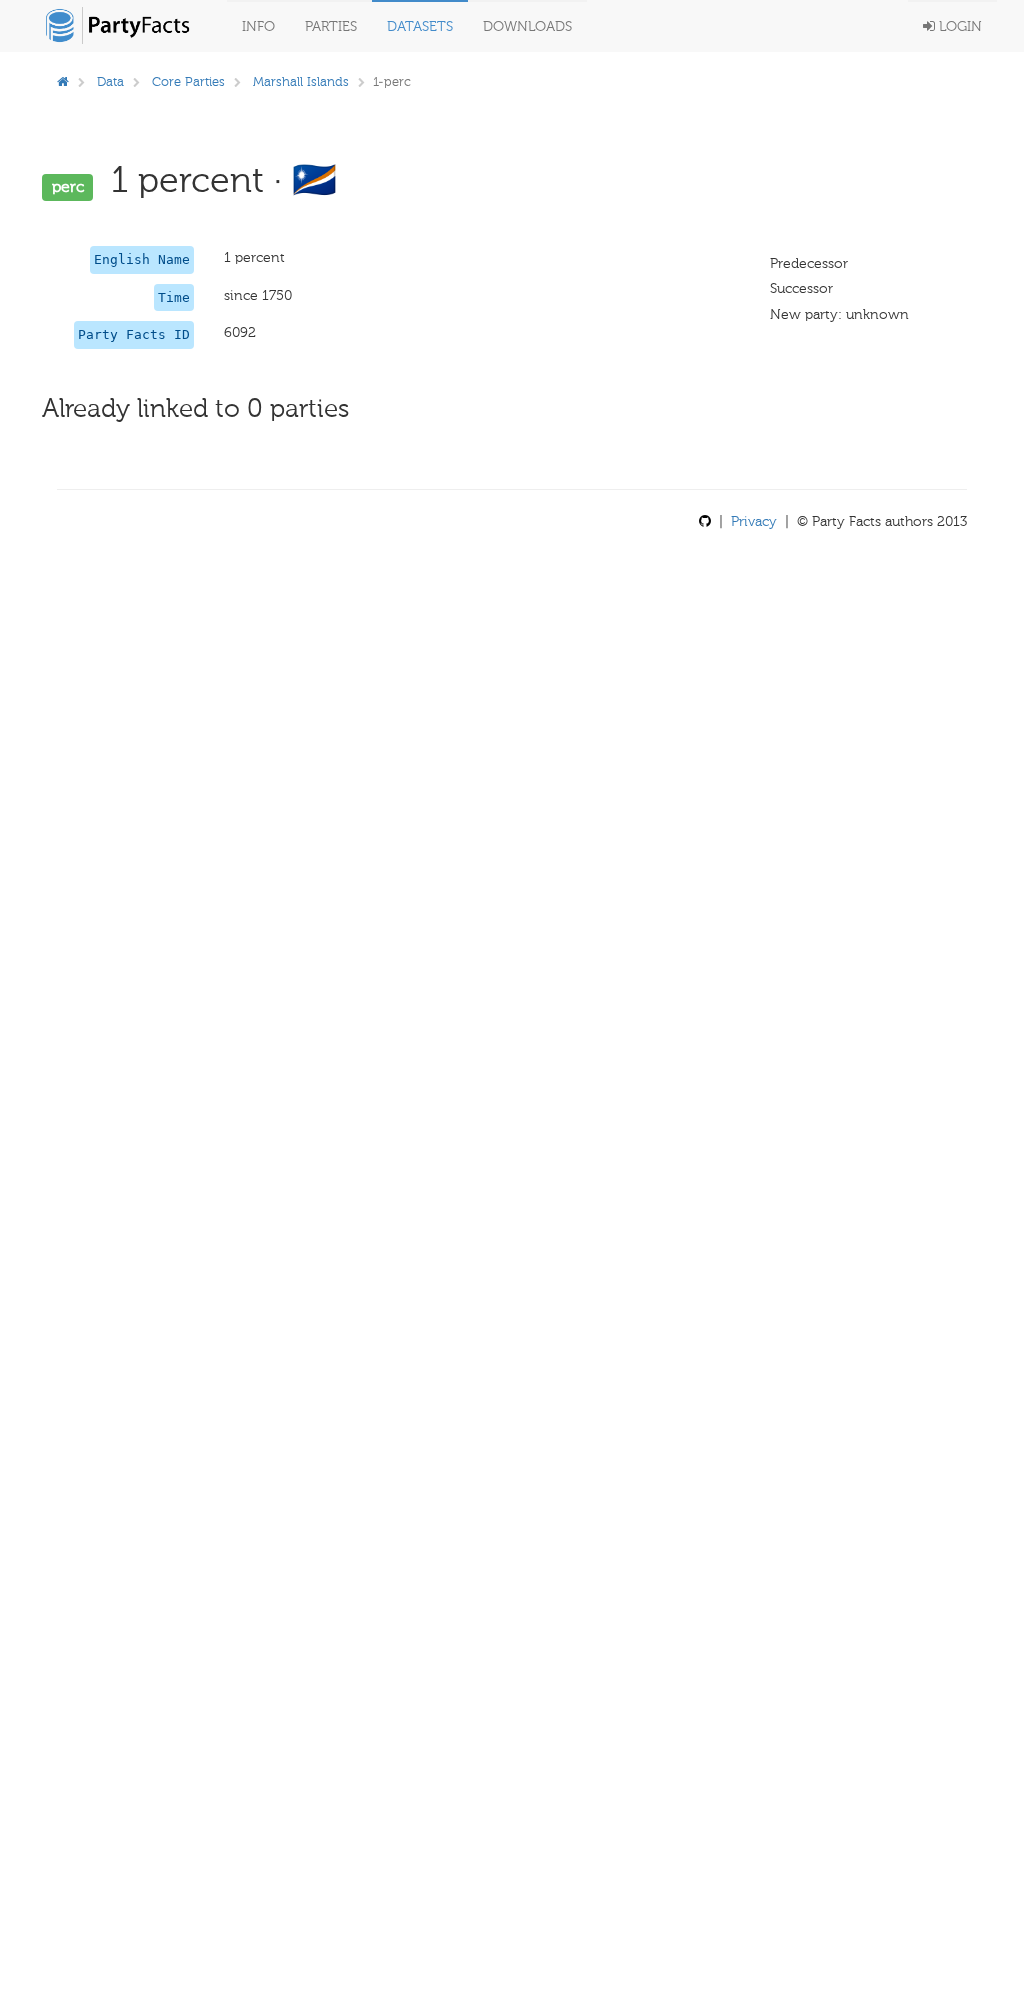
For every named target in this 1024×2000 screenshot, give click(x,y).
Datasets (420, 26)
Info (258, 26)
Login (958, 26)
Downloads (527, 26)
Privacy (754, 521)
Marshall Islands (301, 81)
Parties (331, 26)
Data (110, 81)
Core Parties (188, 81)
